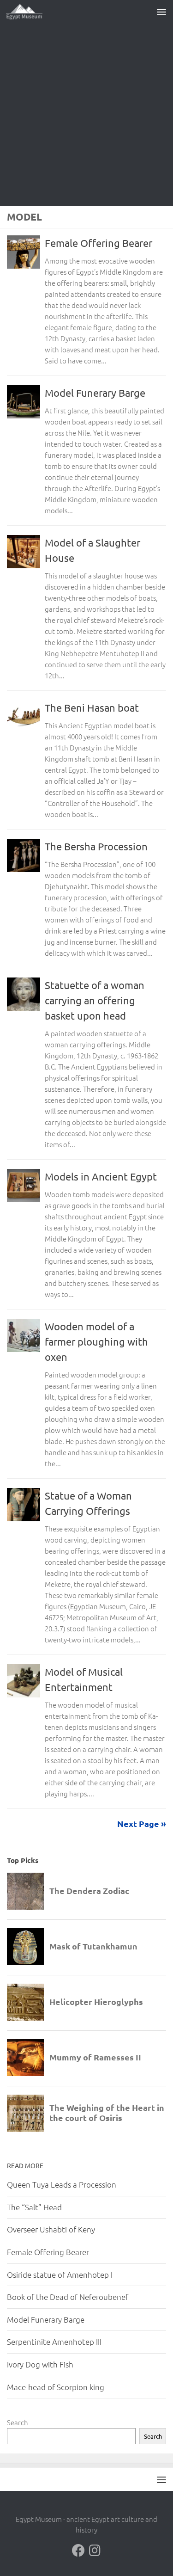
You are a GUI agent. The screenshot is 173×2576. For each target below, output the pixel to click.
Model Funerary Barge (95, 393)
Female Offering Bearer (98, 243)
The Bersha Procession (96, 846)
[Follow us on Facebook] (78, 2551)
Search (18, 2422)
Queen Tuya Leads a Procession (62, 2184)
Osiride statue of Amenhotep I (60, 2275)
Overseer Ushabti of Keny (51, 2229)
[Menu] (161, 12)
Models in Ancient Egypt (101, 1176)
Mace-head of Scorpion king (56, 2387)
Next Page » (142, 1823)
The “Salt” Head (34, 2207)
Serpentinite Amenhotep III (54, 2342)
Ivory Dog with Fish (40, 2364)
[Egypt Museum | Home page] (30, 12)
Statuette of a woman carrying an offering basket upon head (95, 1000)
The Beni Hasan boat (92, 707)
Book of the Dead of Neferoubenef (68, 2297)
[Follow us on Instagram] (95, 2551)
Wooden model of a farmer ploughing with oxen (96, 1341)
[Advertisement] (86, 114)
